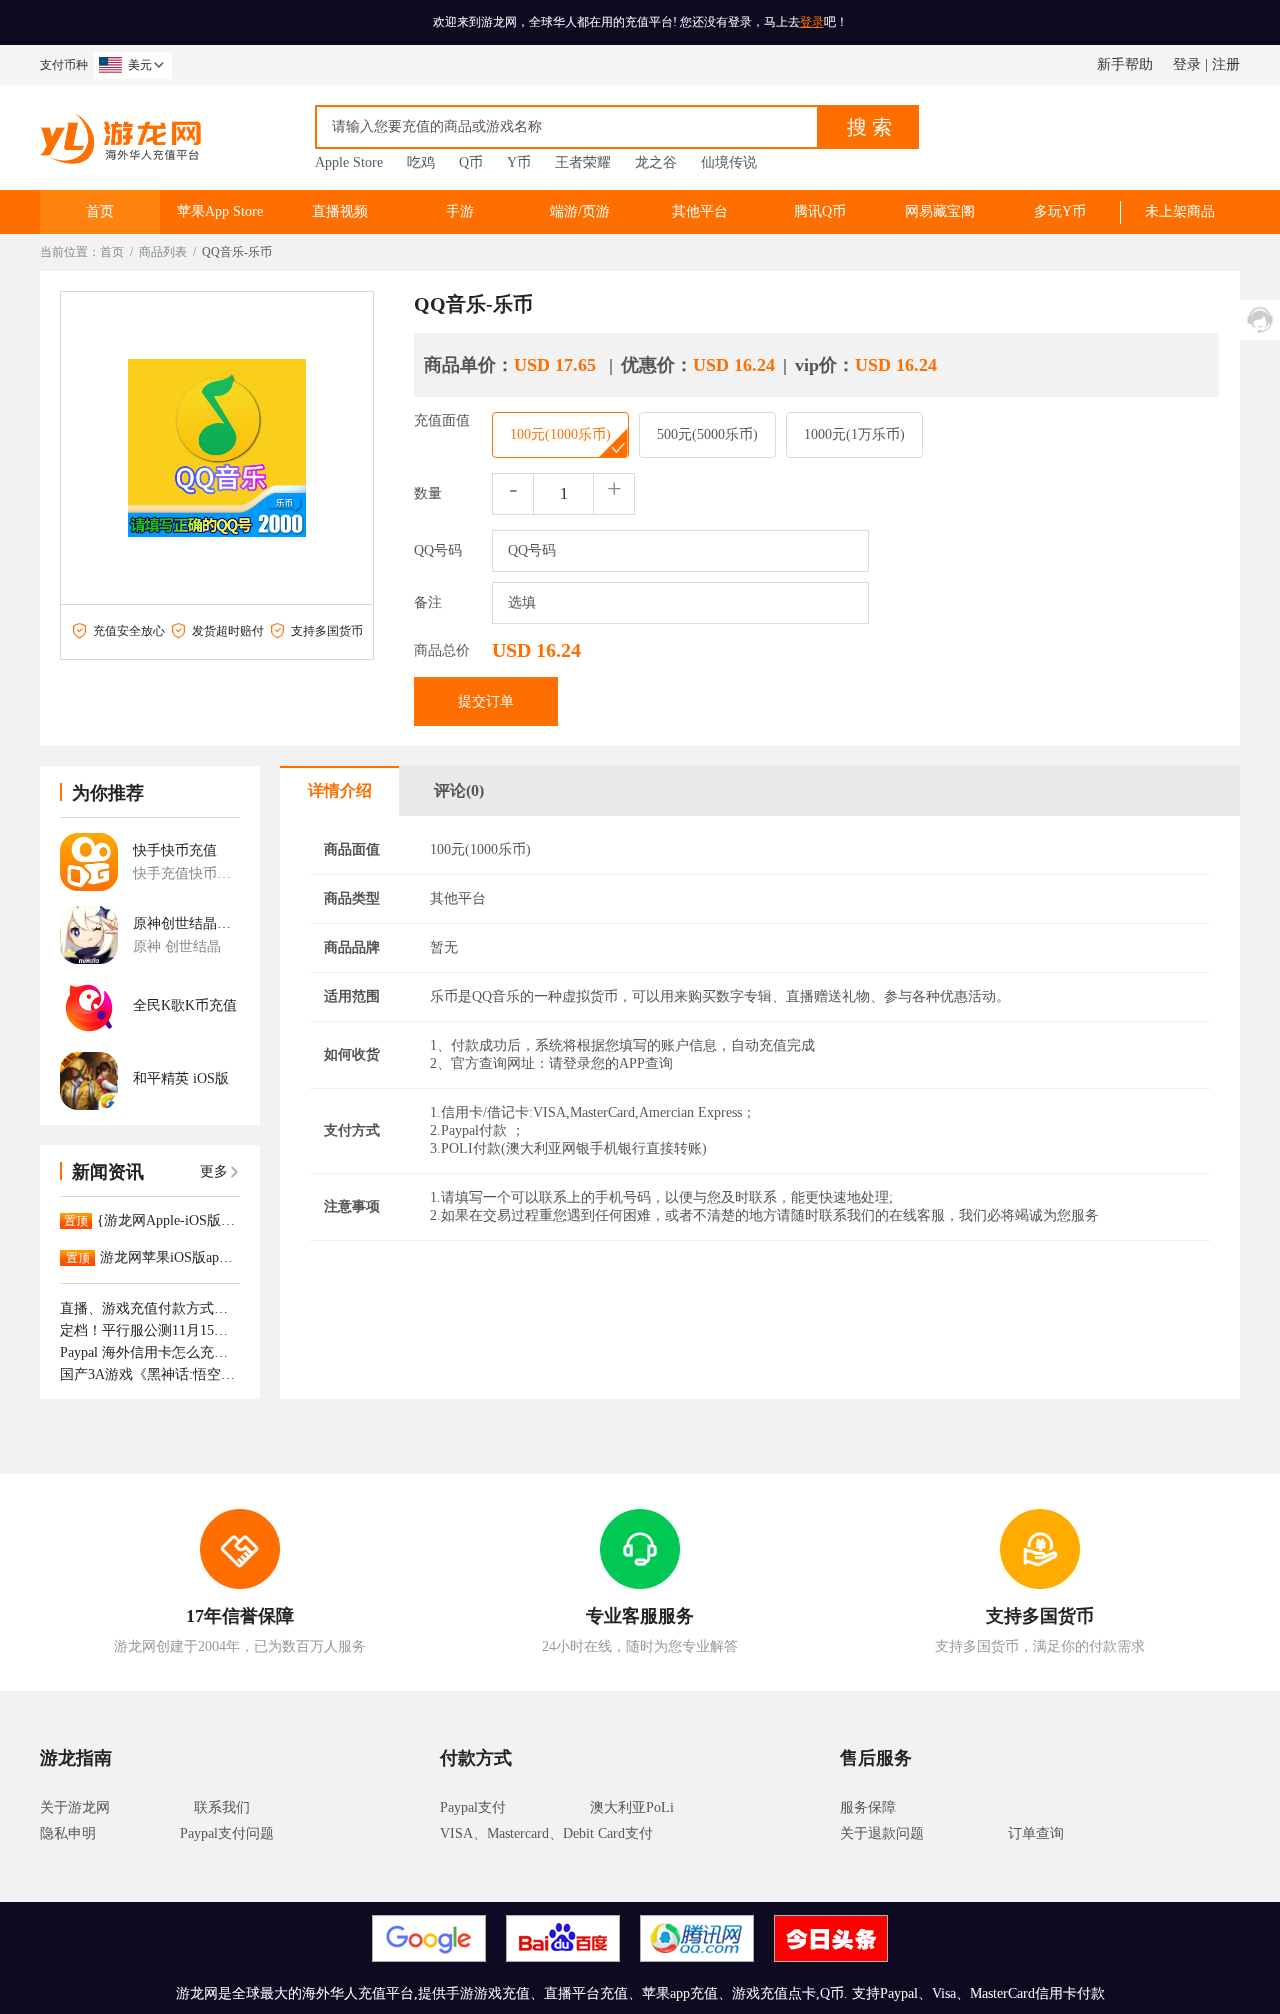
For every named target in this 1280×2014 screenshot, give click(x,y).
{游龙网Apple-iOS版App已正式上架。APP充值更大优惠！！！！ (168, 1220)
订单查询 (1036, 1833)
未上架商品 (1180, 211)
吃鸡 (421, 162)
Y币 (519, 162)
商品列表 (163, 252)
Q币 (471, 162)
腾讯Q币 (820, 211)
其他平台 (700, 211)
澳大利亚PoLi (632, 1807)
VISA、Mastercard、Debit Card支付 (546, 1833)
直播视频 (340, 211)
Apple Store (349, 162)
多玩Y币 (1060, 211)
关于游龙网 (75, 1807)
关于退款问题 (882, 1833)
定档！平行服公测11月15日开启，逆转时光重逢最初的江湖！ (150, 1330)
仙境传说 (729, 162)
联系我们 (222, 1807)
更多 (214, 1171)
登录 (812, 22)
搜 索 (869, 127)
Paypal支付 (473, 1807)
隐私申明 (68, 1833)
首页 (100, 211)
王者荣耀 (583, 162)
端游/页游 (580, 211)
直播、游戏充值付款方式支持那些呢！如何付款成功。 (150, 1308)
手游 (460, 211)
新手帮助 (1125, 64)
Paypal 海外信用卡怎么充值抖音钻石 (150, 1352)
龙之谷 (656, 162)
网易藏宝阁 (940, 211)
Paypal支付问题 (227, 1833)
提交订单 (486, 701)
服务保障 (868, 1807)
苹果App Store (220, 211)
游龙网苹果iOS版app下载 (170, 1257)
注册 (1226, 64)
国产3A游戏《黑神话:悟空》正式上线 (150, 1374)
